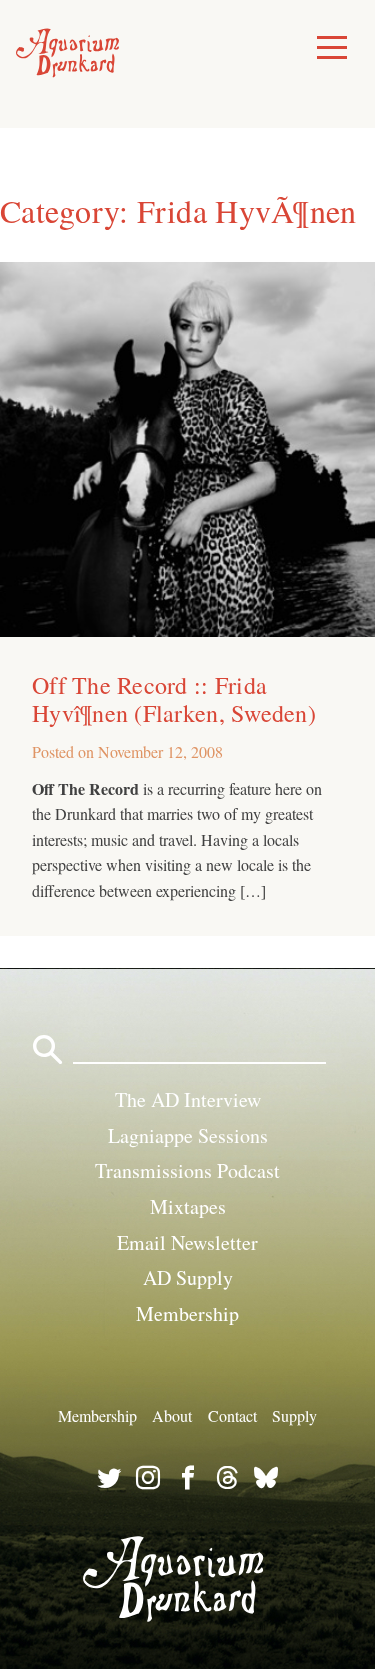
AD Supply (188, 1277)
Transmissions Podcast (187, 1170)
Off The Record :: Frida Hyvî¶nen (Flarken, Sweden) (174, 699)
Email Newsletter (187, 1242)
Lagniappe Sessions (188, 1135)
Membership (187, 1313)
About (172, 1415)
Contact (232, 1415)
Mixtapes (188, 1206)
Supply (294, 1415)
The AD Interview (188, 1099)
